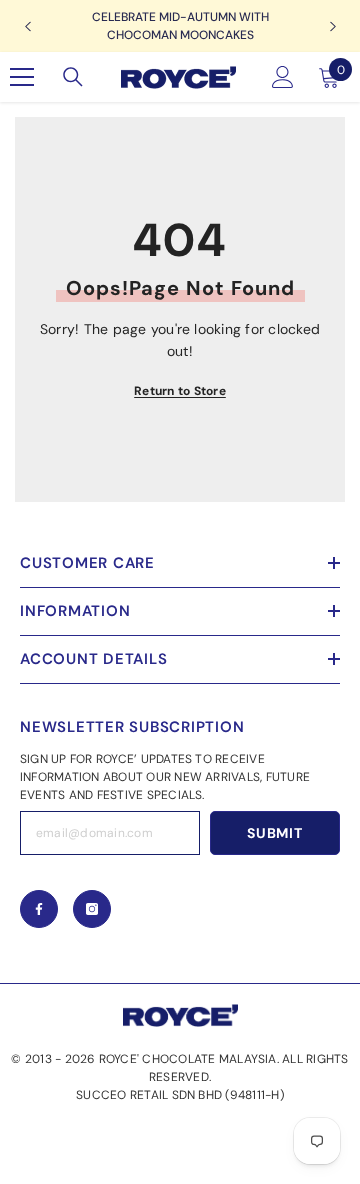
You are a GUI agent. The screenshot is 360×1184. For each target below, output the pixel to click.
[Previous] (27, 26)
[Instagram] (92, 909)
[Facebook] (39, 909)
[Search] (73, 77)
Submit (274, 833)
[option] (180, 26)
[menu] (22, 77)
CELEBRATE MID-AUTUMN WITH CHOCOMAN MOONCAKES (180, 26)
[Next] (332, 26)
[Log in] (283, 77)
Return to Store (180, 391)
